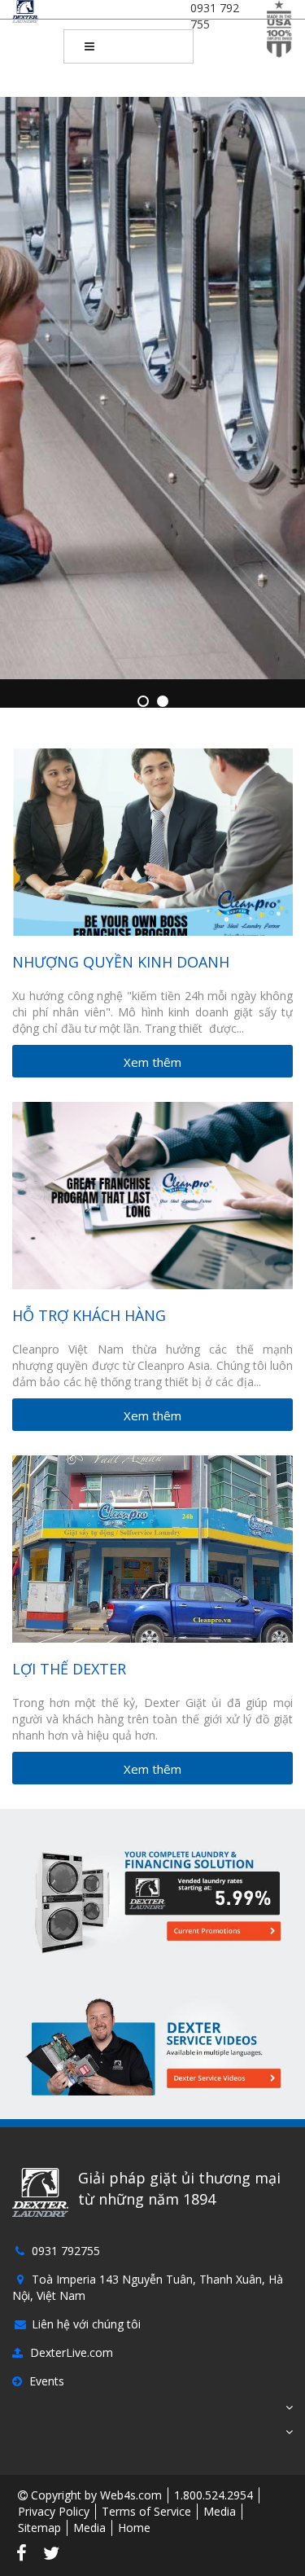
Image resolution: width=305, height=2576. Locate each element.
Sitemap (39, 2528)
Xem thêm (152, 1062)
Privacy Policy (54, 2511)
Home (134, 2528)
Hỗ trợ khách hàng (89, 1315)
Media (220, 2511)
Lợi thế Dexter (69, 1669)
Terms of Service (146, 2511)
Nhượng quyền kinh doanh (121, 962)
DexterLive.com (70, 2352)
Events (45, 2381)
